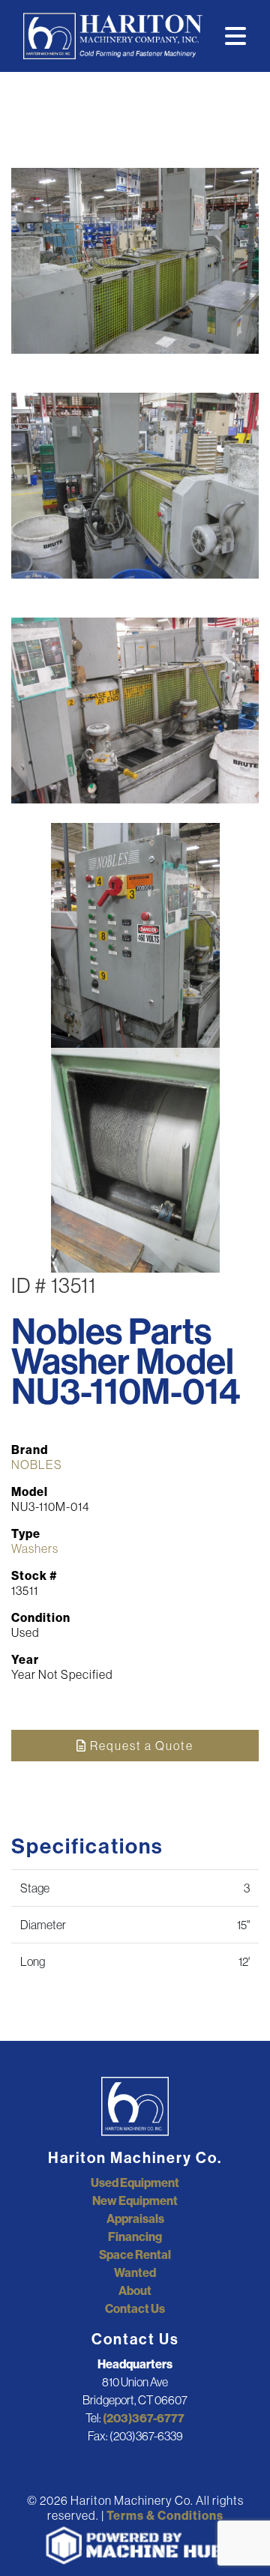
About (135, 2290)
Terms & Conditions (165, 2515)
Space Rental (135, 2254)
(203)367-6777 (144, 2418)
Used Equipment (135, 2183)
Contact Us (135, 2308)
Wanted (135, 2272)
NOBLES (37, 1465)
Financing (135, 2236)
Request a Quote (140, 1746)
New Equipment (135, 2201)
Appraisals (135, 2218)
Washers (35, 1548)
